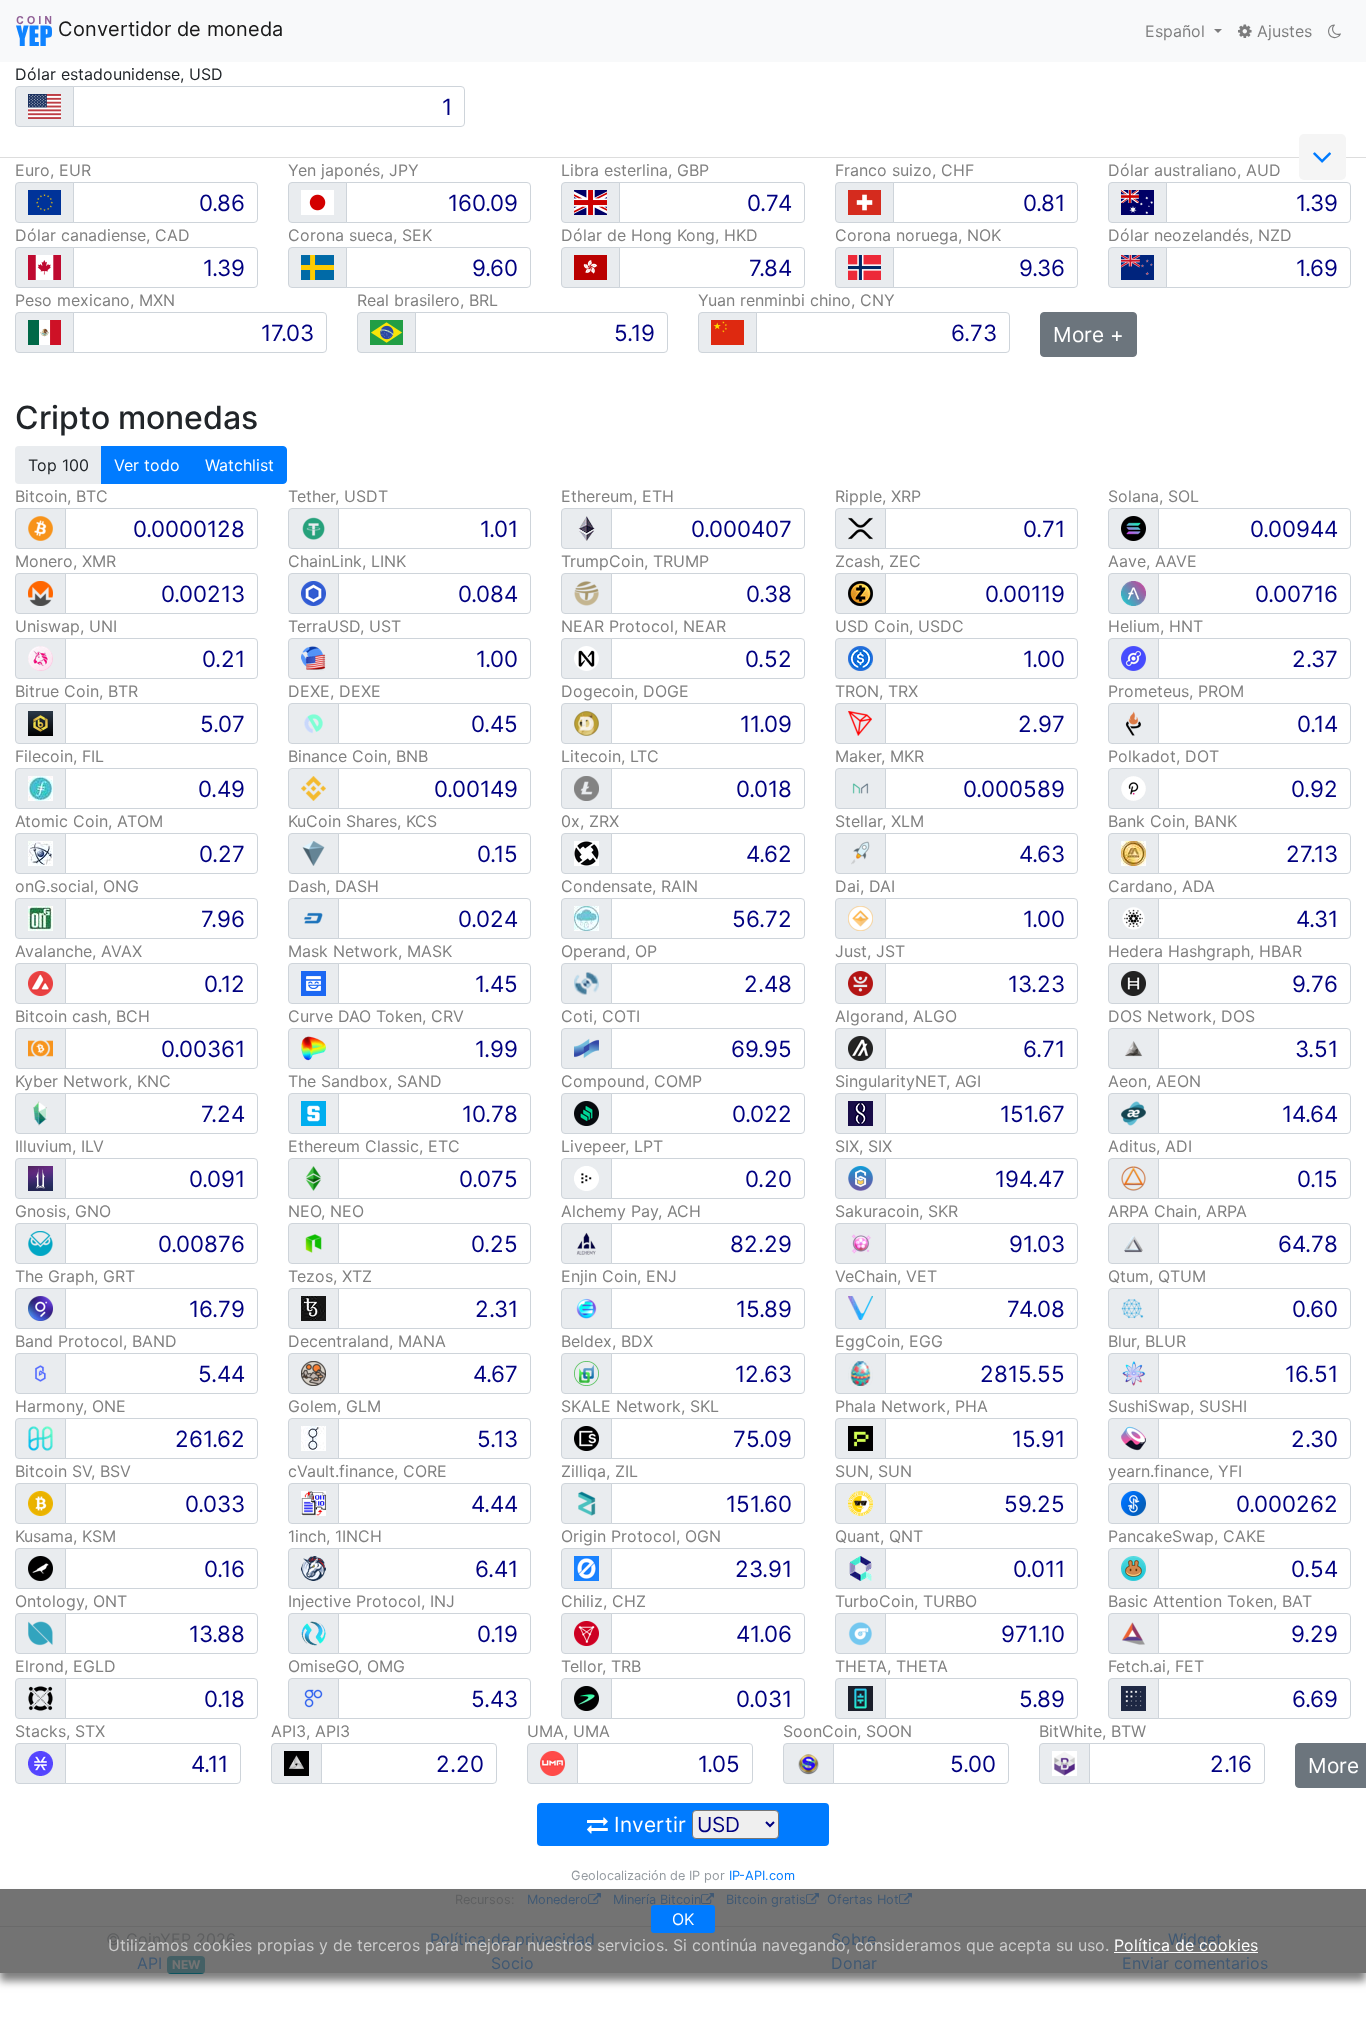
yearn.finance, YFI (1175, 1471)
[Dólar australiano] (1137, 202)
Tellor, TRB (601, 1666)
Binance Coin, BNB (358, 756)
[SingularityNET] (860, 1112)
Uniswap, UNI (66, 626)
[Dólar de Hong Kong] (590, 267)
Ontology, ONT (71, 1601)
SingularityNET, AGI (908, 1081)
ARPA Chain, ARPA (1177, 1211)
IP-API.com (762, 1875)
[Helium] (1133, 657)
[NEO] (313, 1242)
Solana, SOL (1153, 496)
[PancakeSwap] (1133, 1567)
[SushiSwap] (1133, 1437)
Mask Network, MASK (370, 951)
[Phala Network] (860, 1437)
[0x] (586, 852)
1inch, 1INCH (335, 1536)
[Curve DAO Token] (313, 1047)
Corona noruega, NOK (918, 235)
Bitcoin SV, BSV (73, 1471)
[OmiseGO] (313, 1697)
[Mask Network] (313, 982)
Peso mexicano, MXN (95, 300)
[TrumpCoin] (586, 592)
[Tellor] (586, 1697)
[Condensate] (586, 917)
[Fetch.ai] (1133, 1697)
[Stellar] (860, 852)
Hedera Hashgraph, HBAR (1205, 951)
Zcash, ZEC (878, 561)
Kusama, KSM (65, 1536)
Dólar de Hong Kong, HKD (659, 235)
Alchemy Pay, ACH (631, 1211)
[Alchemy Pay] (586, 1242)
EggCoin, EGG (889, 1341)
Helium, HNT (1155, 626)
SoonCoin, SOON (847, 1731)
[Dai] (860, 917)
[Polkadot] (1133, 787)
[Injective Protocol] (313, 1632)
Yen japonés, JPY (353, 170)
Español (1177, 31)
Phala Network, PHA (911, 1406)
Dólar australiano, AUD (1194, 170)
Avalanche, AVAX (78, 951)
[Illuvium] (40, 1177)
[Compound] (586, 1112)
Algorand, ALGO (896, 1016)
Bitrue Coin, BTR (76, 691)
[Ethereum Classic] (313, 1177)
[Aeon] (1133, 1112)
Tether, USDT (338, 496)
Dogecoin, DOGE (625, 691)
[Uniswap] (40, 657)
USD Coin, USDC (899, 626)
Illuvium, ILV (59, 1146)
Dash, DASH (333, 886)
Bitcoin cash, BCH (82, 1016)
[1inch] (313, 1567)
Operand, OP (609, 951)
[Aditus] (1133, 1177)
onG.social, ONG (77, 886)
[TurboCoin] (860, 1632)
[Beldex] (586, 1372)
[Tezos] (313, 1307)
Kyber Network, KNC (93, 1081)
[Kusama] (40, 1567)
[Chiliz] (586, 1632)
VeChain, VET (886, 1276)
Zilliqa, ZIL (599, 1471)
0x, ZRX (590, 821)
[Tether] (313, 527)
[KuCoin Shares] (313, 852)
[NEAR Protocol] (586, 657)
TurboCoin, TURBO (906, 1601)
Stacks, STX (60, 1731)
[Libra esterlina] (590, 202)
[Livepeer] (586, 1177)
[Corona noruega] (864, 267)
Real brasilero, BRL (427, 300)
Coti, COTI (600, 1016)
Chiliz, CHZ (603, 1601)
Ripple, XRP (878, 496)
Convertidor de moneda (167, 29)
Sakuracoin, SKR (896, 1211)
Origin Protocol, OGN (641, 1536)
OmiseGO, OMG (346, 1666)
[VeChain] (860, 1307)
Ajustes (1282, 31)
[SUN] (860, 1502)
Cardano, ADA (1161, 886)
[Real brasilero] (386, 332)
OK (683, 1919)
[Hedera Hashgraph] (1133, 982)
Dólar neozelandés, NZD (1200, 235)
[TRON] (860, 722)
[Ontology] (40, 1632)
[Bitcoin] (40, 527)
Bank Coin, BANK (1172, 821)
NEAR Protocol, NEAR (643, 626)
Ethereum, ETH (617, 496)
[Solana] (1133, 527)
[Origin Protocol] (586, 1567)
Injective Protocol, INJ (371, 1601)
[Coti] (586, 1047)
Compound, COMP (631, 1081)
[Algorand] (860, 1047)
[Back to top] (1322, 1980)
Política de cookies (1186, 1945)
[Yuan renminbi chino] (727, 332)
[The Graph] (40, 1307)
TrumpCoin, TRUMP (635, 561)
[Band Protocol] (40, 1372)
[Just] (860, 982)
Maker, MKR (879, 756)
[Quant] (860, 1567)
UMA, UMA (568, 1731)
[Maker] (860, 787)
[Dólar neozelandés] (1137, 267)
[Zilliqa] (586, 1502)
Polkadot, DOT (1163, 756)
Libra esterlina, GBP (635, 170)
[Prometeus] (1133, 722)
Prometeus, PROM (1176, 691)
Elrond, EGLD (65, 1666)
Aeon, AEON (1154, 1081)
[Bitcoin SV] (40, 1502)
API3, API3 (310, 1731)
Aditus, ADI (1150, 1146)
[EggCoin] (860, 1372)
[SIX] (860, 1177)
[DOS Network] (1133, 1047)
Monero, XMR (65, 561)
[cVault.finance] (313, 1502)
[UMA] (552, 1762)
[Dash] (313, 917)
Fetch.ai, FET (1156, 1666)
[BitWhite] (1064, 1762)
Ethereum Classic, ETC (374, 1146)
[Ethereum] (586, 527)
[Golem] (313, 1437)
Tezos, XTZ (330, 1276)
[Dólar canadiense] (44, 267)
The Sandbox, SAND (365, 1081)
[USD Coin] (860, 657)
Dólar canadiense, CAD (102, 235)
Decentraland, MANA (367, 1341)
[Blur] (1133, 1372)
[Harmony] (40, 1437)
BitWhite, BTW (1092, 1731)
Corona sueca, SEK (360, 235)
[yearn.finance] (1133, 1502)
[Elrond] (40, 1697)
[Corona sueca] (317, 267)
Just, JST (870, 951)
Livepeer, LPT (612, 1146)
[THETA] (860, 1697)
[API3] (296, 1762)
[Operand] (586, 982)
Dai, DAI (865, 886)
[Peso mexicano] (44, 332)
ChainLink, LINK (347, 561)
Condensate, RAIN (629, 886)
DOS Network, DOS (1181, 1016)
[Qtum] (1133, 1307)
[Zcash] (860, 592)
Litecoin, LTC (610, 756)
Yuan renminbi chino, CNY (796, 300)
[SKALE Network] (586, 1437)
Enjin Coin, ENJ (619, 1276)
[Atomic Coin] (40, 852)
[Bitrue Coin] (40, 722)
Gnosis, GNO (63, 1211)
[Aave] (1133, 592)
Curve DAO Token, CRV (376, 1016)
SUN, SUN (873, 1471)
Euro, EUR (53, 170)
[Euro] (44, 202)
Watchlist (239, 465)
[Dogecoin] (586, 722)
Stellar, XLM (879, 821)
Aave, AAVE (1152, 561)
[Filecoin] (40, 787)
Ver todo (147, 465)
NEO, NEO (326, 1211)
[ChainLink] (313, 592)
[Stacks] (40, 1762)
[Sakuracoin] (860, 1242)
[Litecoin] (586, 787)
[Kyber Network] (40, 1112)
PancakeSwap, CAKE (1187, 1536)
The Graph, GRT (75, 1276)
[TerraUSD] (313, 657)
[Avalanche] (40, 982)
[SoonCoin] (808, 1762)
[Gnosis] (40, 1242)
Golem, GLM (334, 1406)
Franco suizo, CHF (904, 170)
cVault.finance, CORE (367, 1471)
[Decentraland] (313, 1372)
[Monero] (40, 592)
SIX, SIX (863, 1146)
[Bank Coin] (1133, 852)
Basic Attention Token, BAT (1210, 1601)
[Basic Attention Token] (1133, 1632)
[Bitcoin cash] (40, 1047)
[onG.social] (40, 917)
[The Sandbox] (313, 1112)
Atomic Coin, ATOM (89, 821)
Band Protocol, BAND (96, 1341)
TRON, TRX (876, 691)
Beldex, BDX (607, 1341)
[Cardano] (1133, 917)
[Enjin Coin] (586, 1307)
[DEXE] (313, 722)
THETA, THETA (891, 1666)
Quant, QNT (879, 1536)
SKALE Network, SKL (640, 1406)
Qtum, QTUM (1157, 1276)
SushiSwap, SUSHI (1177, 1406)
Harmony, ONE (70, 1406)
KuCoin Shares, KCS (362, 821)
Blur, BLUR (1147, 1341)
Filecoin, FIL (59, 756)
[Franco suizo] (864, 202)
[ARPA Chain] (1133, 1242)
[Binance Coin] (313, 787)
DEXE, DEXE (334, 691)
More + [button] (1088, 334)
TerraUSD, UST (344, 626)
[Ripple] (860, 527)
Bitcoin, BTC (61, 496)
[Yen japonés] (317, 202)
